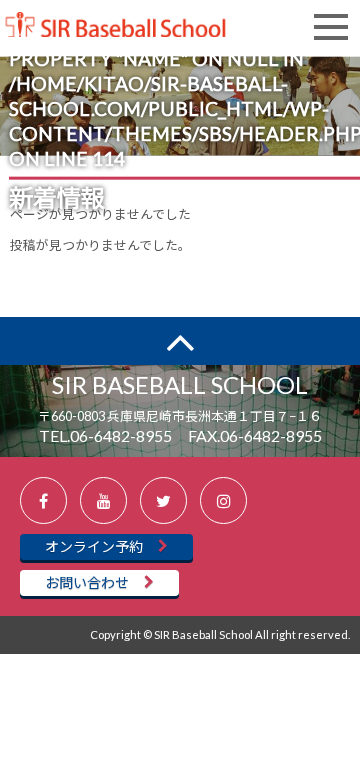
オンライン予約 (94, 546)
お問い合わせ (87, 582)
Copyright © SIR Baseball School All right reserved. (220, 634)
